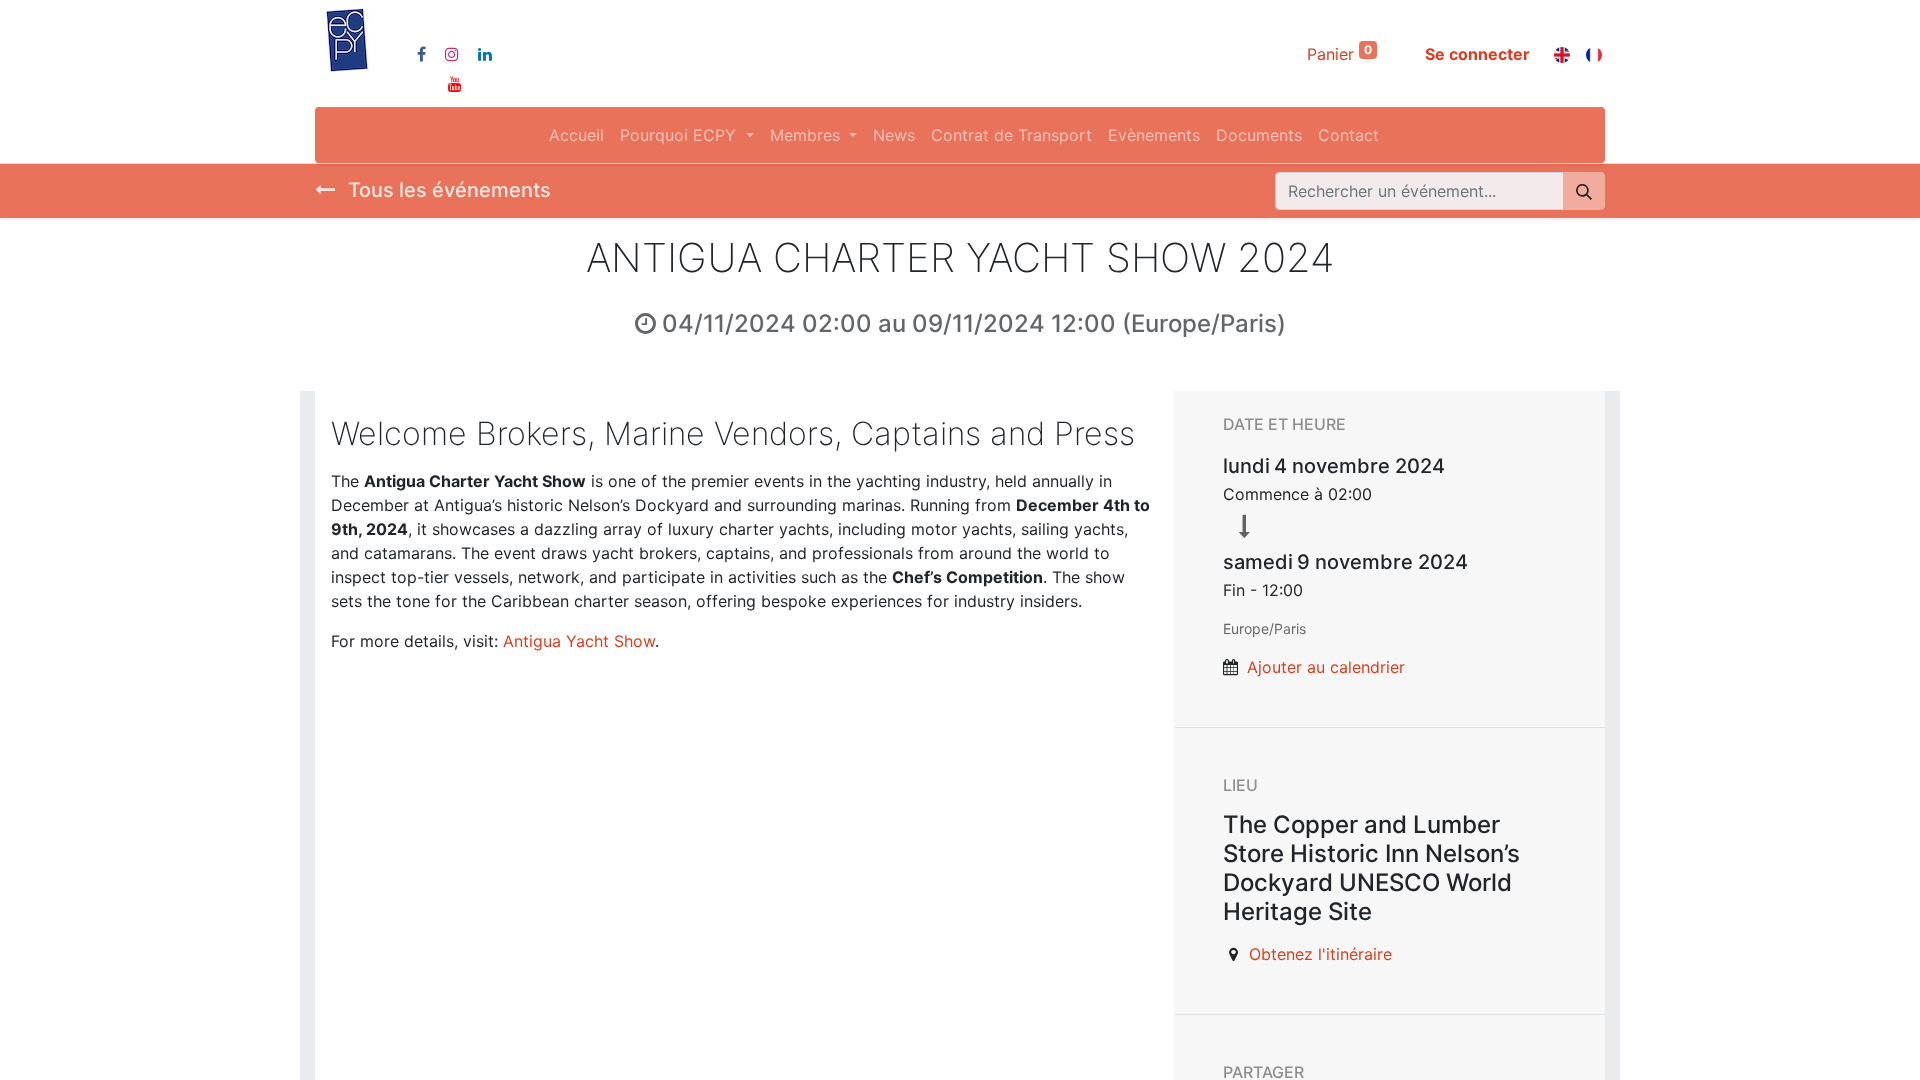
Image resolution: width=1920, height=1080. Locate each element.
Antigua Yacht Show (579, 641)
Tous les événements (447, 190)
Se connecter (1477, 54)
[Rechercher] (1584, 191)
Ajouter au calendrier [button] (1326, 667)
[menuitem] (576, 135)
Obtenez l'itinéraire (1320, 954)
